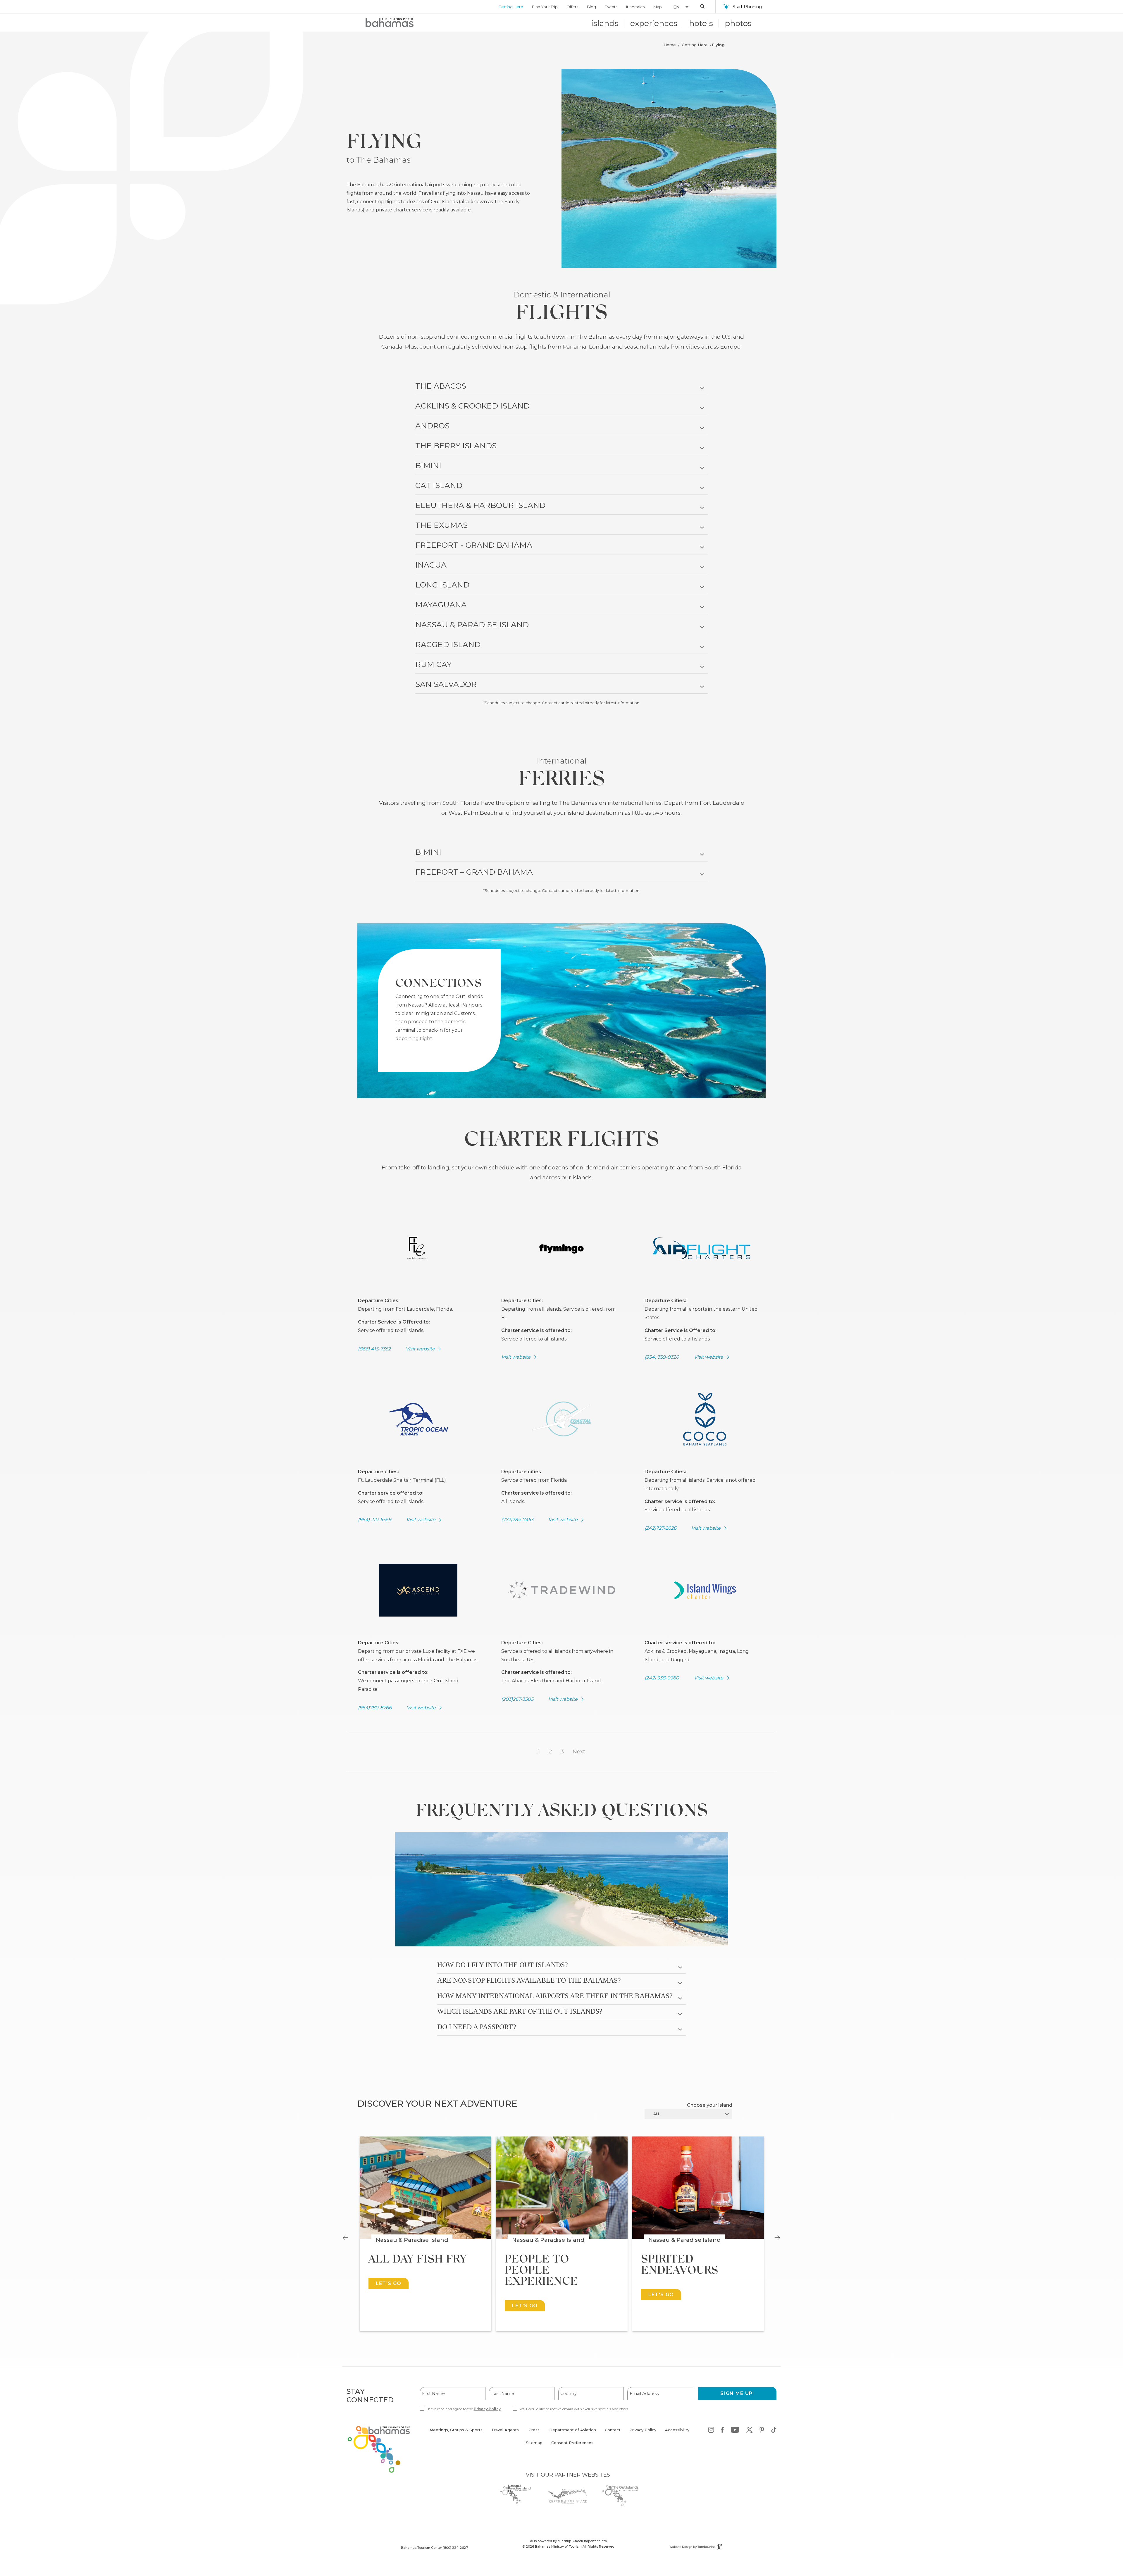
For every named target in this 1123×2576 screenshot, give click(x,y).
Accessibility (677, 2430)
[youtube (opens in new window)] (735, 2431)
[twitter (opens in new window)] (749, 2431)
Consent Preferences (572, 2443)
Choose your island (710, 2105)
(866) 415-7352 (374, 1349)
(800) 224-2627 (455, 2548)
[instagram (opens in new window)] (711, 2431)
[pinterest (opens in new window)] (762, 2431)
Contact (613, 2430)
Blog (591, 7)
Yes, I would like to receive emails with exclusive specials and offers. (574, 2409)
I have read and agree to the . (464, 2409)
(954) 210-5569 (375, 1520)
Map (658, 7)
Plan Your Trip (545, 7)
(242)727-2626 (660, 1528)
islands (605, 23)
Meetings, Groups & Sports (456, 2430)
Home (670, 45)
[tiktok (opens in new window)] (774, 2431)
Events (611, 7)
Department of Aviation (573, 2433)
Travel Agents (505, 2430)
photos (738, 23)
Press (534, 2430)
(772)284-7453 (517, 1520)
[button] (678, 7)
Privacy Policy (487, 2409)
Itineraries (635, 7)
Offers (572, 7)
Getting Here (511, 7)
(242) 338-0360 (662, 1678)
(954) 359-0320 (662, 1357)
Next (579, 1751)
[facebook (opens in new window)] (722, 2431)
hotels (701, 23)
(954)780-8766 (375, 1708)
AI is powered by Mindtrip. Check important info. (569, 2541)
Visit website (420, 1349)
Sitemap (534, 2443)
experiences (654, 23)
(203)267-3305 (517, 1699)
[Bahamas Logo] (390, 23)
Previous (346, 2238)
